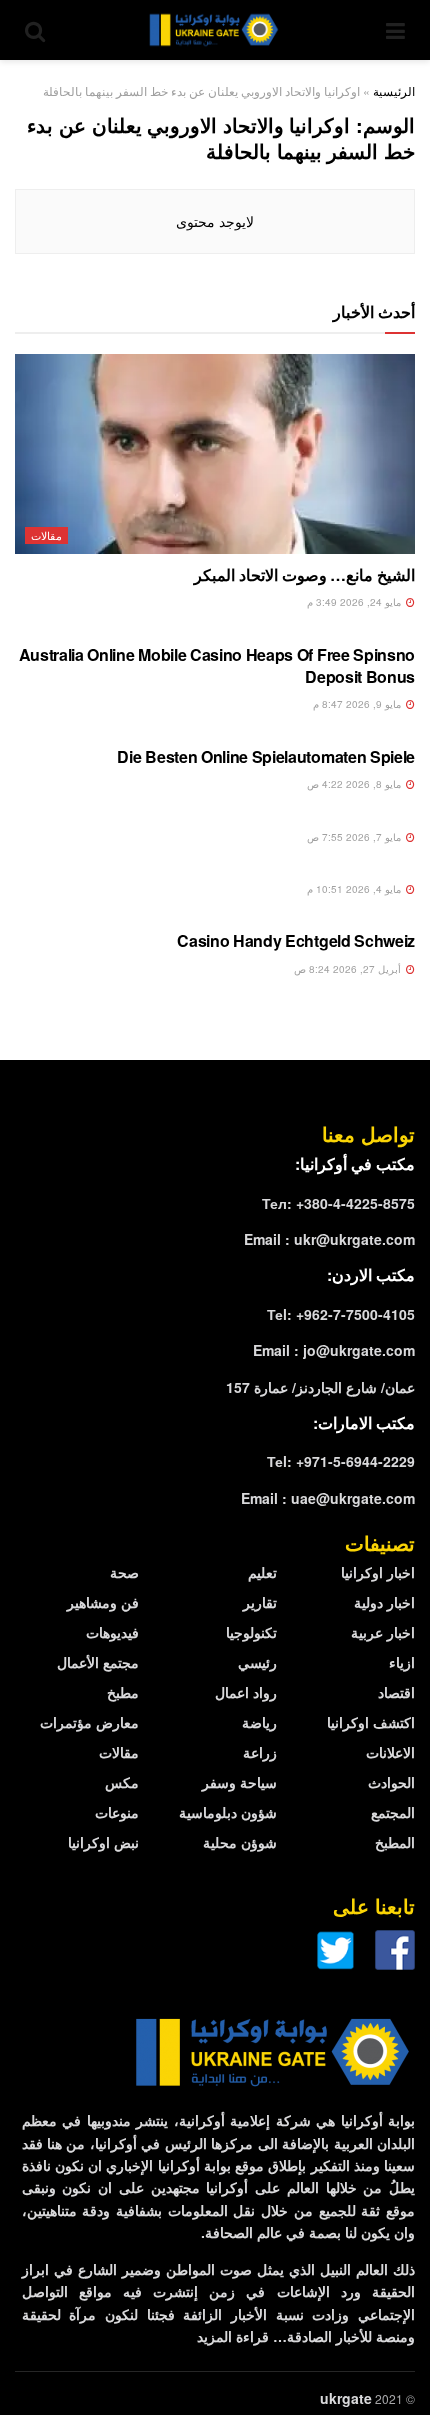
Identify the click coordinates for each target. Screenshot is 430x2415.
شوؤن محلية (240, 1842)
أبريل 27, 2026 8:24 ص (349, 969)
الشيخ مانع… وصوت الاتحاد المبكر (304, 574)
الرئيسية (394, 90)
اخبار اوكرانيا (378, 1572)
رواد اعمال (246, 1692)
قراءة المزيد (233, 2336)
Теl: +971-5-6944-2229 (341, 1461)
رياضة (259, 1722)
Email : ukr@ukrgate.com (329, 1239)
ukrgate (346, 2398)
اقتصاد (396, 1692)
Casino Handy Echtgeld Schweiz (296, 940)
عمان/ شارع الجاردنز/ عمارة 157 (320, 1387)
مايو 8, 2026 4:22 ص (355, 784)
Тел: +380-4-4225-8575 (338, 1203)
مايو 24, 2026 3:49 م (355, 602)
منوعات (117, 1812)
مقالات (46, 535)
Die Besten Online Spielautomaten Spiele (266, 756)
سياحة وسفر (239, 1782)
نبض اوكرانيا (103, 1842)
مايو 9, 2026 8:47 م (358, 704)
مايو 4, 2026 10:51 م (355, 889)
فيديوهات (112, 1632)
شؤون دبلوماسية (228, 1812)
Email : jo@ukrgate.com (334, 1350)
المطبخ (395, 1842)
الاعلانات (390, 1752)
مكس (122, 1782)
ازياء (402, 1662)
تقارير (260, 1602)
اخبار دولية (384, 1602)
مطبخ (123, 1692)
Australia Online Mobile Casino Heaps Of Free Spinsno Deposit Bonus (217, 665)
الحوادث (391, 1782)
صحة (124, 1572)
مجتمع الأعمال (98, 1662)
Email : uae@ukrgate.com (328, 1498)
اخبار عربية (383, 1632)
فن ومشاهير (103, 1602)
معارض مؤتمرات (89, 1722)
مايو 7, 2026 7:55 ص (355, 837)
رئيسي (257, 1662)
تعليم (262, 1572)
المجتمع (393, 1812)
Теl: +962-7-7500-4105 (341, 1314)
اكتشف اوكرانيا (371, 1722)
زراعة (260, 1752)
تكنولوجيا (251, 1632)
